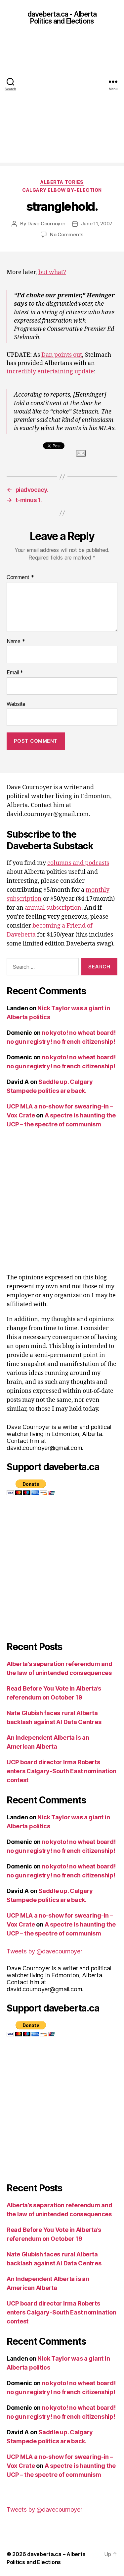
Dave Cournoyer (46, 224)
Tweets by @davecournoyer (44, 1951)
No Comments (67, 234)
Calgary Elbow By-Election (62, 190)
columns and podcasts (78, 863)
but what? (52, 272)
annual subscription (53, 908)
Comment (20, 577)
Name (16, 642)
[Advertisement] (62, 100)
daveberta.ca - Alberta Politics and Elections (62, 18)
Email (15, 673)
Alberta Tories (62, 182)
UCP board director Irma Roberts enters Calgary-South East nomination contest (61, 1771)
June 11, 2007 (97, 224)
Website (16, 704)
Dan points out (62, 355)
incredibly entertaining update (50, 372)
